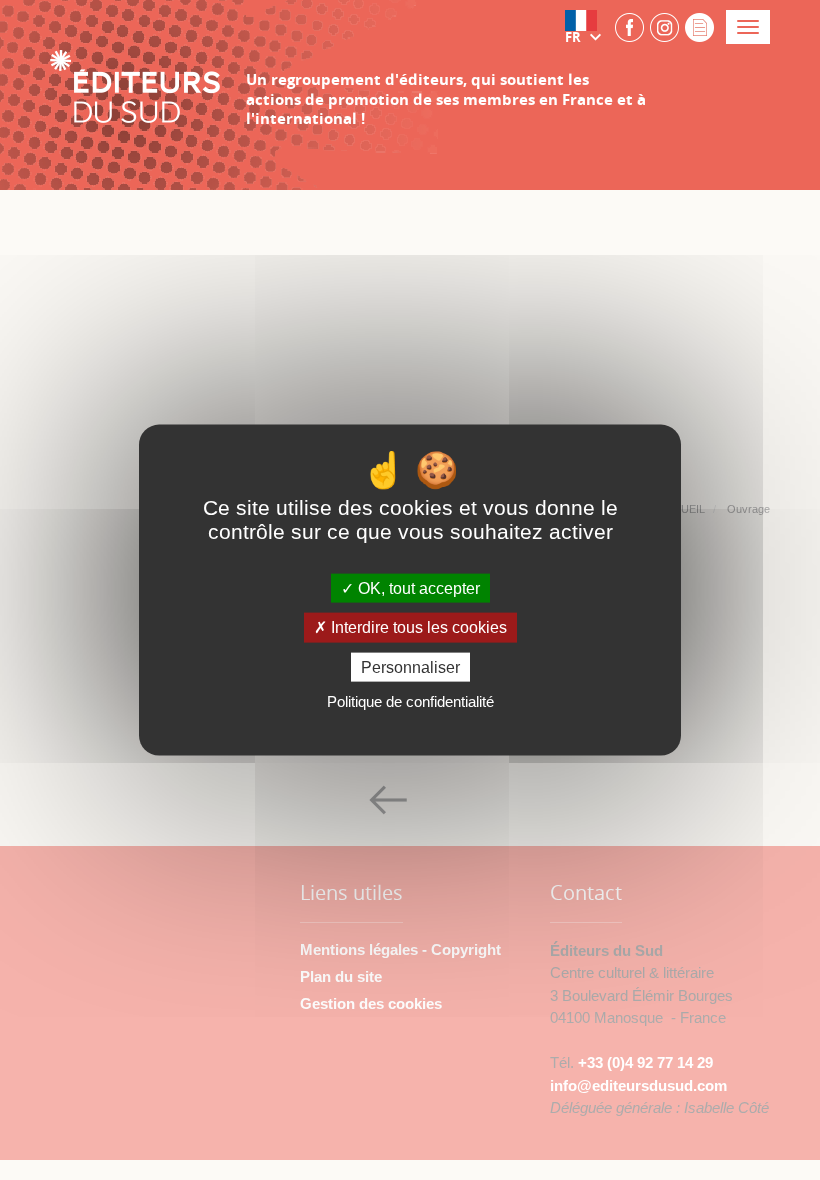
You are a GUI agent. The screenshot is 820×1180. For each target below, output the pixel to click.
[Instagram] (664, 26)
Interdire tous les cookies (417, 627)
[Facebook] (629, 26)
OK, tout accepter (417, 588)
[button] (587, 27)
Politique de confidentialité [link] (410, 700)
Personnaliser (410, 666)
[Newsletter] (699, 26)
